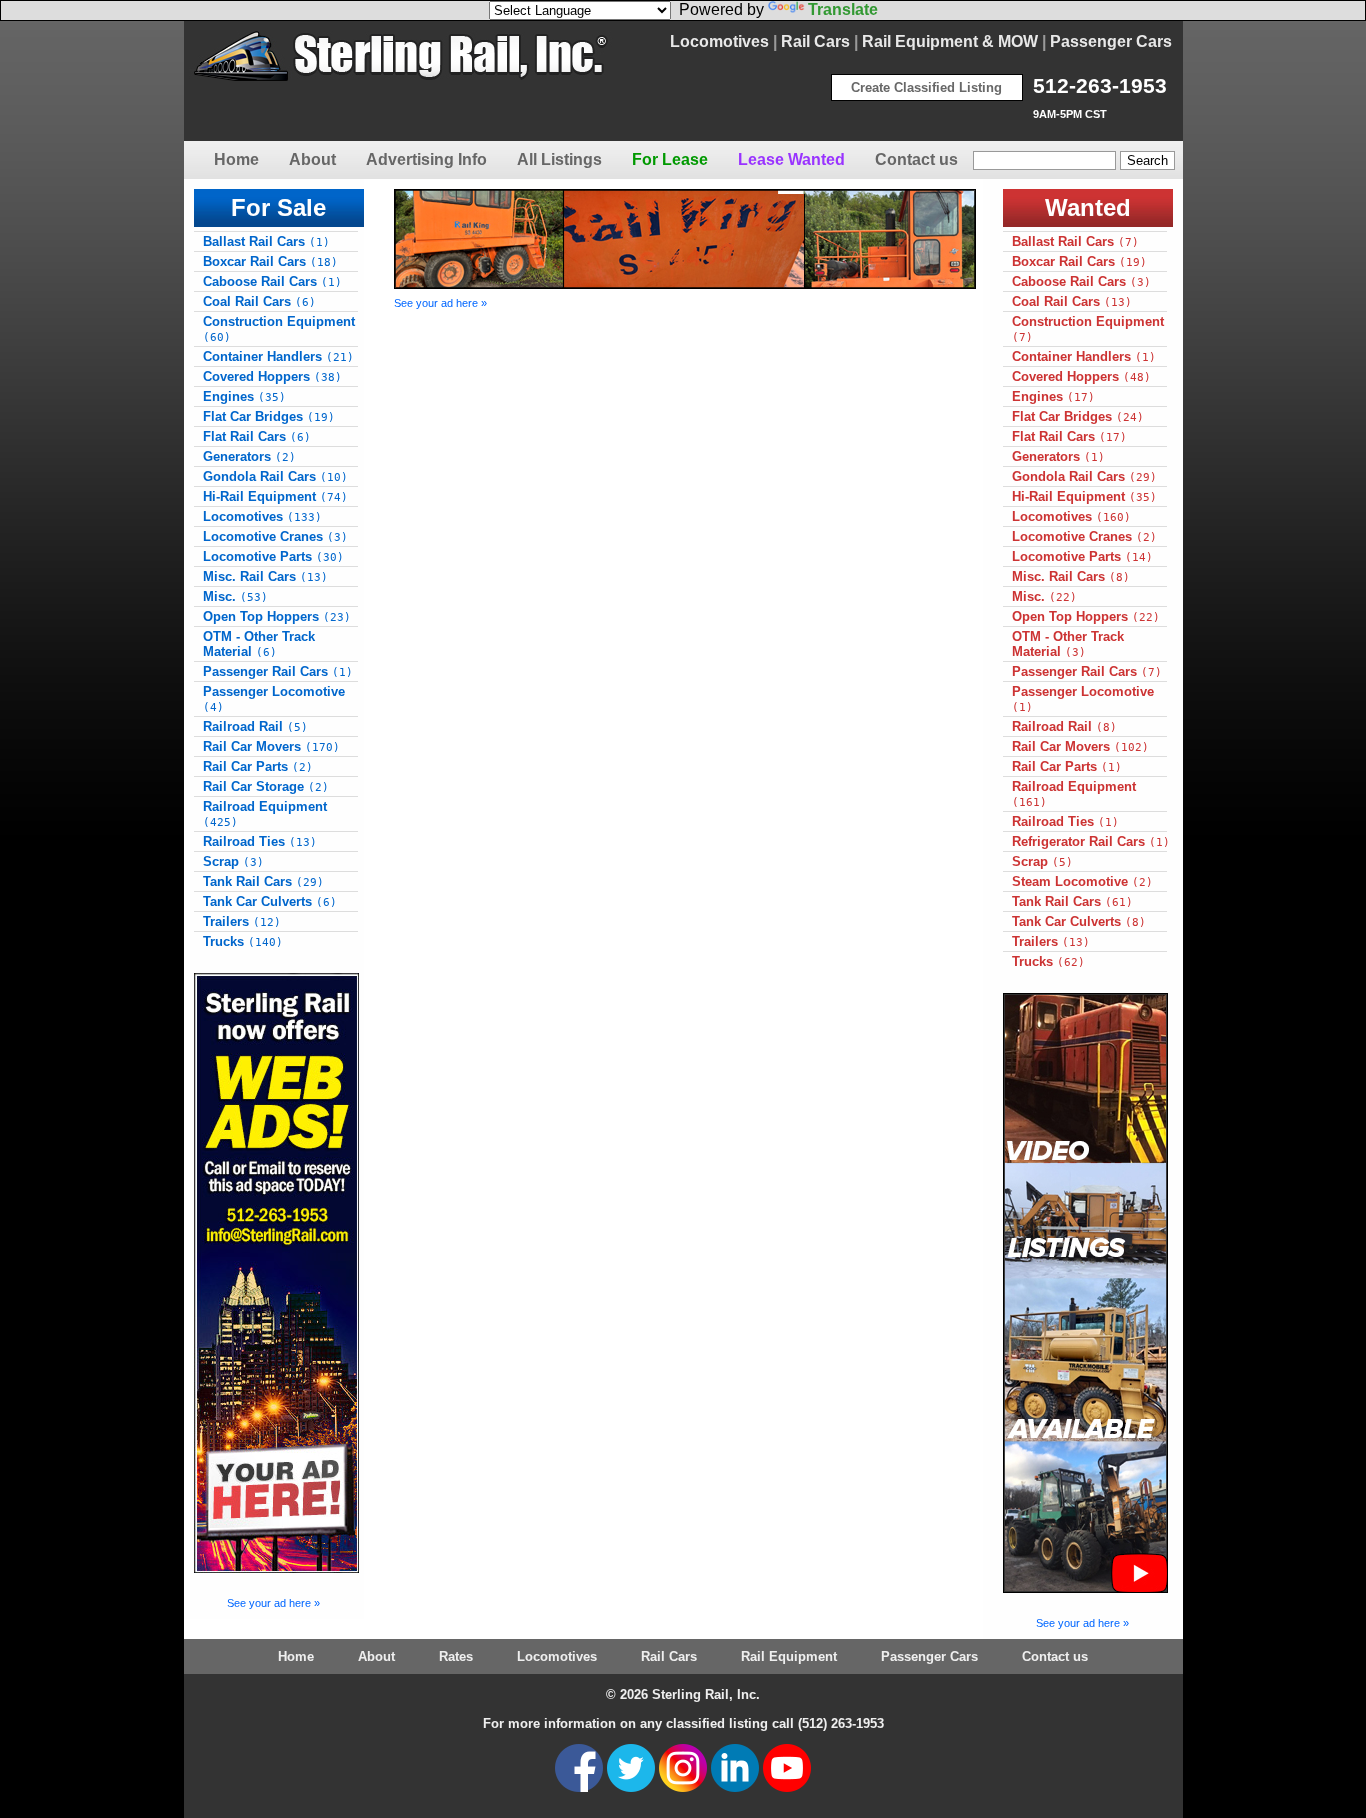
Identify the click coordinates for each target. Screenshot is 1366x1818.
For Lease (670, 159)
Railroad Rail (255, 726)
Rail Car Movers (271, 746)
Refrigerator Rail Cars (1091, 841)
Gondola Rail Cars (275, 476)
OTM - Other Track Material (259, 644)
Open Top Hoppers (277, 616)
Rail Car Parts (258, 766)
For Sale (278, 207)
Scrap (233, 861)
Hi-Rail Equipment (275, 496)
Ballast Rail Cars (266, 241)
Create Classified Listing (926, 87)
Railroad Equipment (265, 814)
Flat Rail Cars (257, 436)
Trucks (243, 941)
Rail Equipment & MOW (950, 41)
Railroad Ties (260, 841)
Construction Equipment (279, 329)
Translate (843, 9)
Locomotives (719, 41)
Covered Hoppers (272, 376)
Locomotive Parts (273, 556)
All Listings (559, 159)
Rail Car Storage (266, 786)
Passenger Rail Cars (278, 671)
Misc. (235, 596)
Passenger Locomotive (274, 699)
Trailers (242, 921)
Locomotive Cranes (275, 536)
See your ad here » (273, 1603)
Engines (244, 396)
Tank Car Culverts (270, 901)
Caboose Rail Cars (272, 281)
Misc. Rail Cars (265, 576)
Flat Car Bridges (269, 416)
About (312, 159)
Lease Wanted (791, 159)
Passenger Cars (1111, 41)
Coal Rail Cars (259, 301)
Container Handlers (278, 356)
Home (236, 159)
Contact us (916, 159)
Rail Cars (815, 41)
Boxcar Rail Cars (270, 261)
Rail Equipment (789, 1656)
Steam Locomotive (1082, 881)
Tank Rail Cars (263, 881)
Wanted (1088, 207)
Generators (249, 456)
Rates (456, 1656)
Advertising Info (426, 159)
